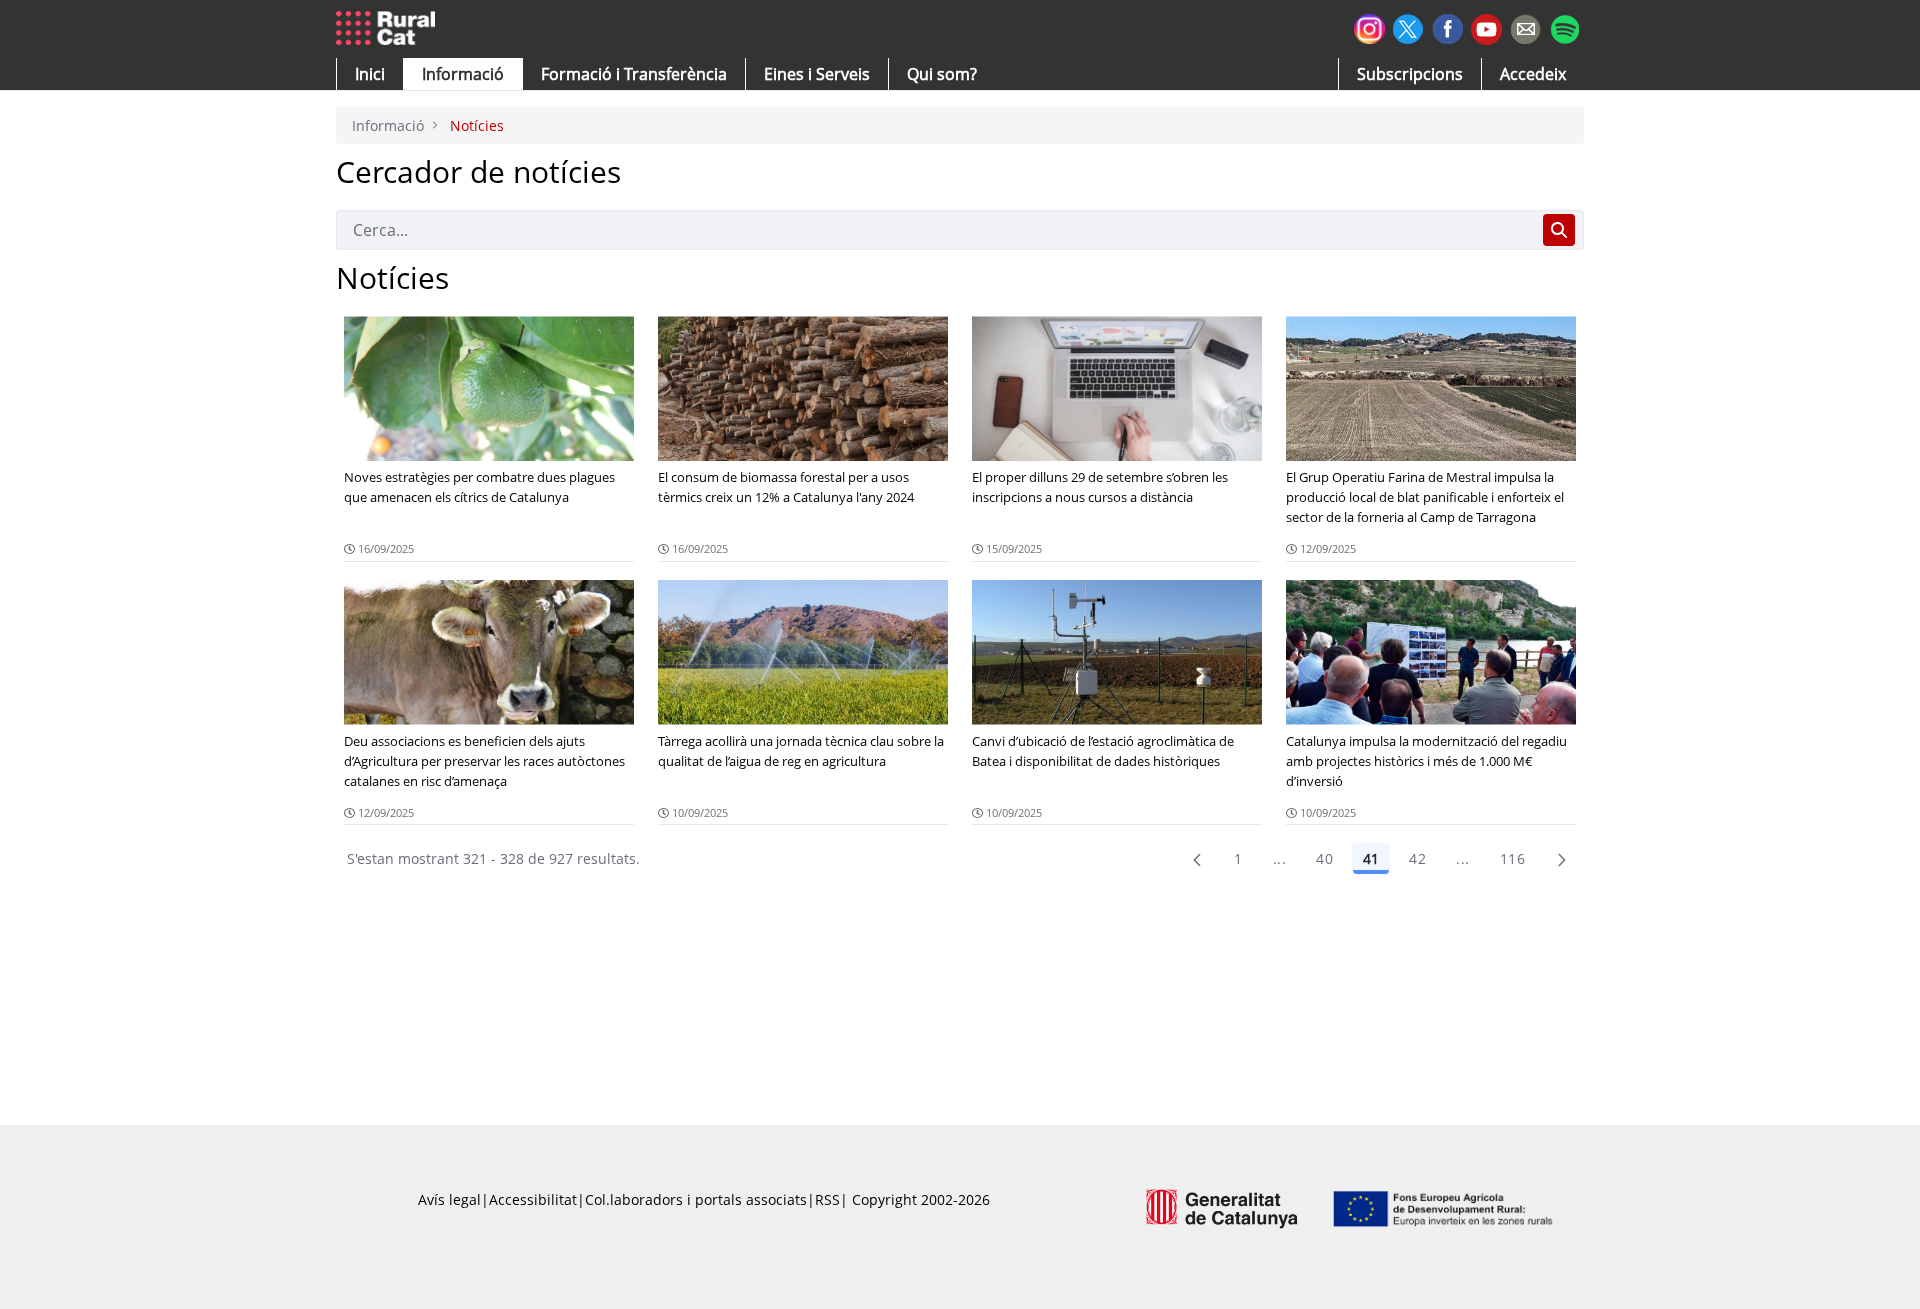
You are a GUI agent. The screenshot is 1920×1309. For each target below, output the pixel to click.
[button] (370, 74)
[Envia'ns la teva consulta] (1525, 26)
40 (1324, 858)
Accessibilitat (533, 1199)
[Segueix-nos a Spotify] (1564, 26)
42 (1417, 858)
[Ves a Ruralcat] (389, 29)
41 (1371, 858)
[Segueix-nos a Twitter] (1408, 26)
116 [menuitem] (1512, 858)
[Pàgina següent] (1562, 859)
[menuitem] (634, 74)
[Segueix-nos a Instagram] (1369, 26)
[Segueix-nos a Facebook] (1447, 26)
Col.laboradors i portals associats (696, 1199)
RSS (827, 1199)
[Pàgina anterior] (1197, 859)
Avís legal (449, 1199)
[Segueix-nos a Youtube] (1486, 27)
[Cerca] (1559, 230)
